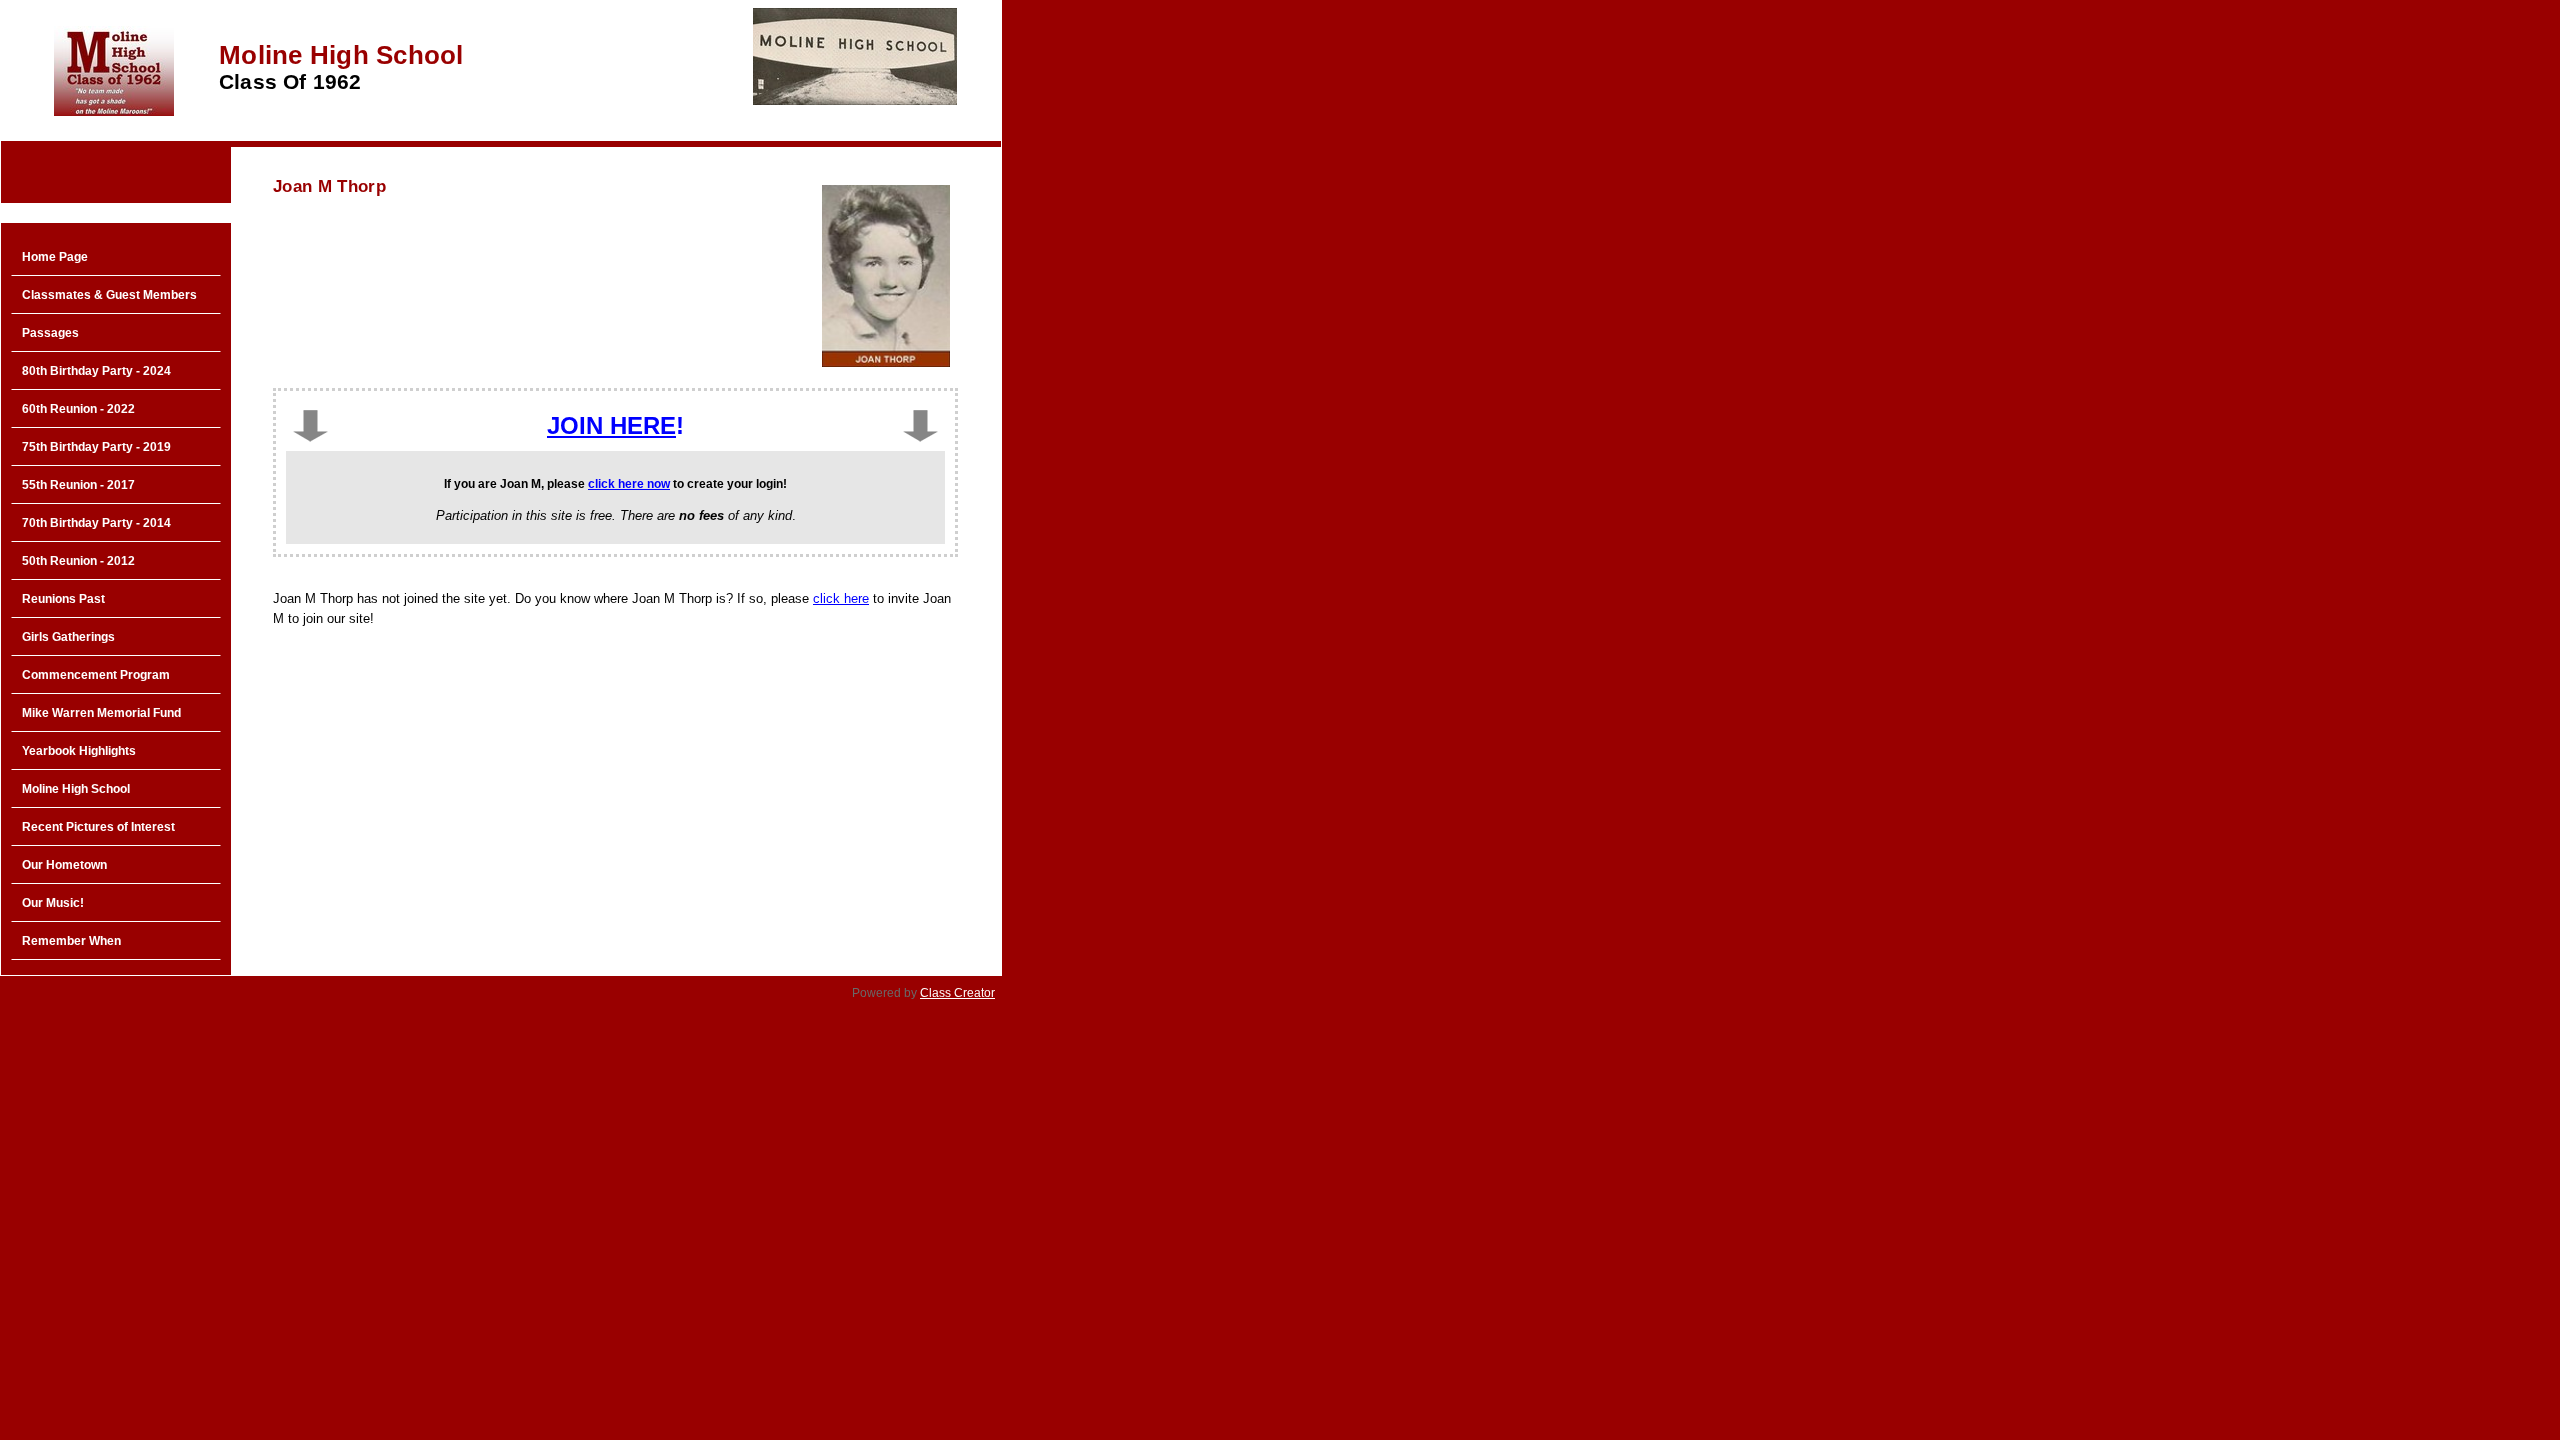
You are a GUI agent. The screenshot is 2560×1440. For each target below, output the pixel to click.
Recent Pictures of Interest (98, 827)
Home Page (55, 257)
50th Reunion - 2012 (78, 561)
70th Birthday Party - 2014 (96, 523)
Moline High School (76, 789)
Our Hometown (64, 865)
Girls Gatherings (68, 637)
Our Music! (53, 903)
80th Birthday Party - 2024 (96, 371)
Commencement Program (96, 675)
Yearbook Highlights (79, 751)
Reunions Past (63, 599)
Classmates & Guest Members (109, 295)
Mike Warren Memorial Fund (101, 713)
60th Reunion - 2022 (78, 409)
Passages (50, 333)
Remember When (71, 941)
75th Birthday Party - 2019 (96, 447)
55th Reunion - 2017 (78, 485)
